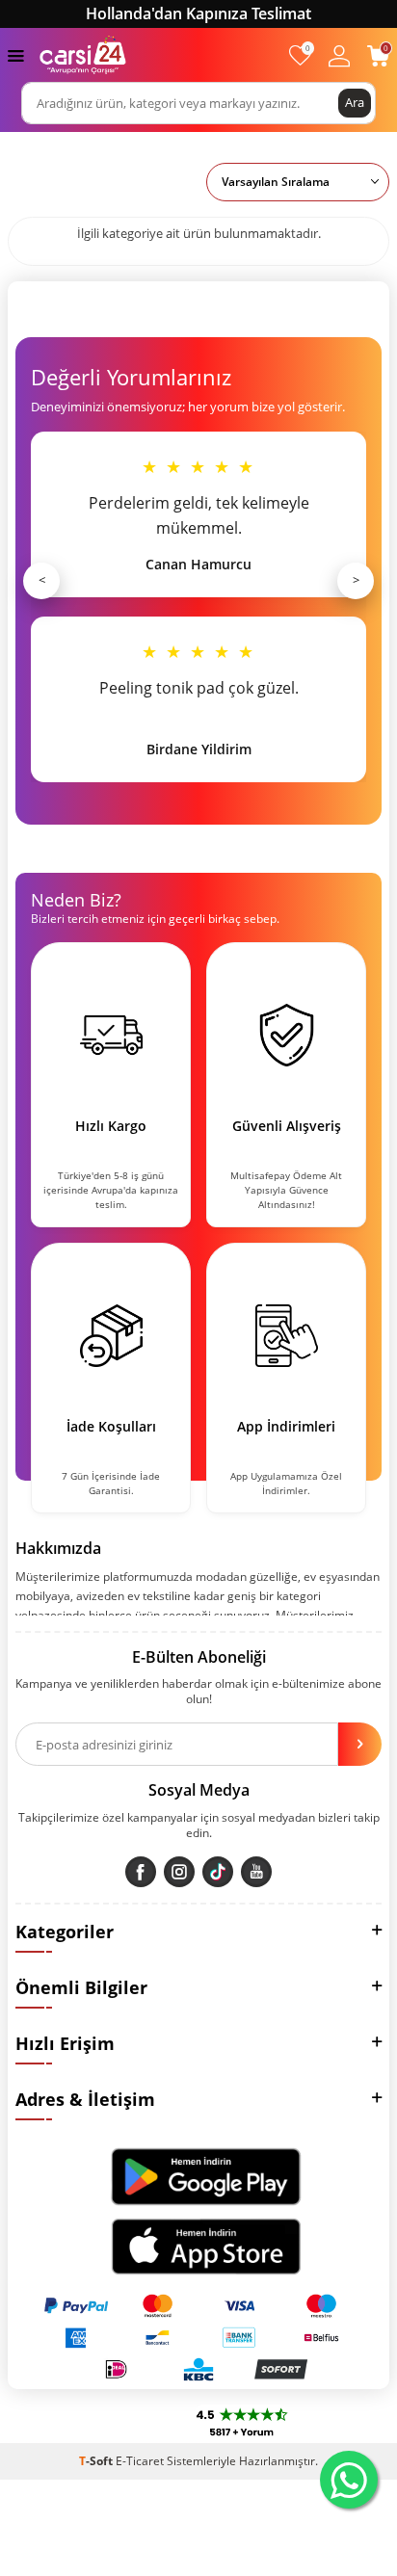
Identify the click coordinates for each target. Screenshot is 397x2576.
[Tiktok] (218, 1872)
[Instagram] (179, 1872)
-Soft (97, 2461)
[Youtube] (256, 1872)
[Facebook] (141, 1872)
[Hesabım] (339, 55)
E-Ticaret (140, 2461)
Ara (355, 102)
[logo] (83, 55)
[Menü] (16, 54)
